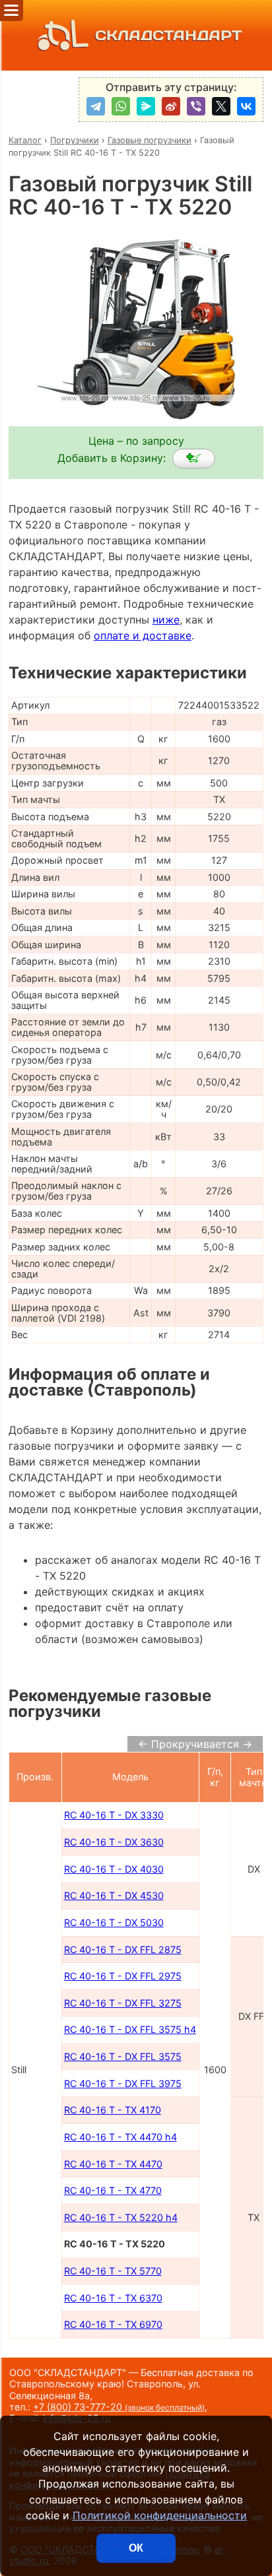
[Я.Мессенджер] (146, 106)
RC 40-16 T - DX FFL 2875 (123, 1949)
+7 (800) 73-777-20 (119, 2407)
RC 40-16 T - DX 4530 (114, 1895)
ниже (166, 620)
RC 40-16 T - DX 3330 (114, 1815)
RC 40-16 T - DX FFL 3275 (123, 2003)
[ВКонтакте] (246, 106)
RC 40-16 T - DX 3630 (114, 1842)
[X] (221, 106)
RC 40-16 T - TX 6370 (113, 2298)
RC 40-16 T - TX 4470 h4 (120, 2137)
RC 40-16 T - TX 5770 (113, 2271)
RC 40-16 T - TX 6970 (113, 2324)
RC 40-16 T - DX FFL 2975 (123, 1976)
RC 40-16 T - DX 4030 (114, 1869)
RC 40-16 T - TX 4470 (113, 2164)
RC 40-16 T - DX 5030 (114, 1922)
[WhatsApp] (121, 106)
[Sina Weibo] (171, 106)
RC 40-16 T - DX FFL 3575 (123, 2056)
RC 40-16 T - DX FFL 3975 (123, 2083)
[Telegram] (96, 106)
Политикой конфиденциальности (160, 2515)
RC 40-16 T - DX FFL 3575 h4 (130, 2029)
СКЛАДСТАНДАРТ (168, 35)
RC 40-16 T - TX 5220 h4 (121, 2217)
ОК (136, 2548)
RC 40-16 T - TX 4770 (113, 2190)
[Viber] (196, 106)
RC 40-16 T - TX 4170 (113, 2110)
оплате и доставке (143, 635)
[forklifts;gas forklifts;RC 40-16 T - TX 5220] (194, 459)
